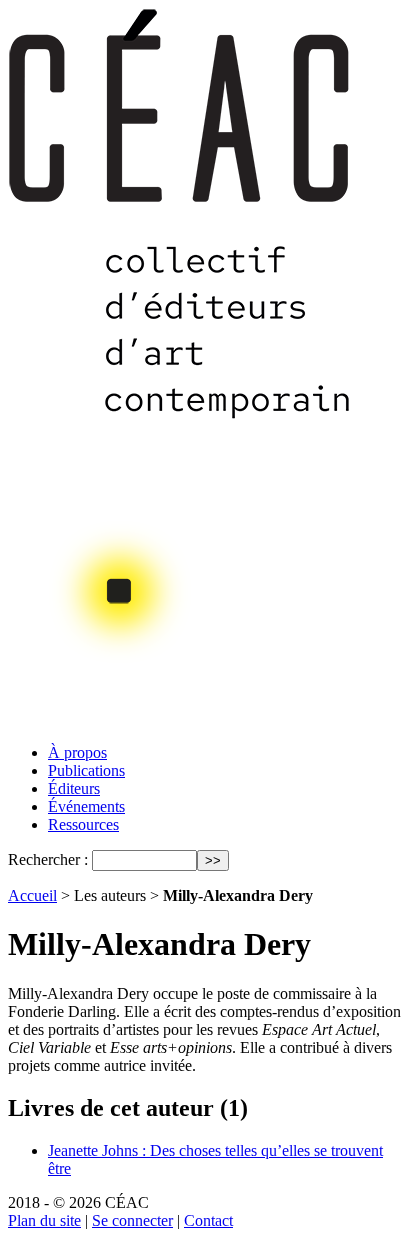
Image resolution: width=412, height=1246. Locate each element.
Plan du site (44, 1220)
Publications (86, 770)
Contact (208, 1220)
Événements (86, 806)
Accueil (32, 895)
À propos (77, 752)
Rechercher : (48, 859)
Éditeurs (74, 788)
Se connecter (132, 1220)
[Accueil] (181, 722)
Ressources (83, 824)
